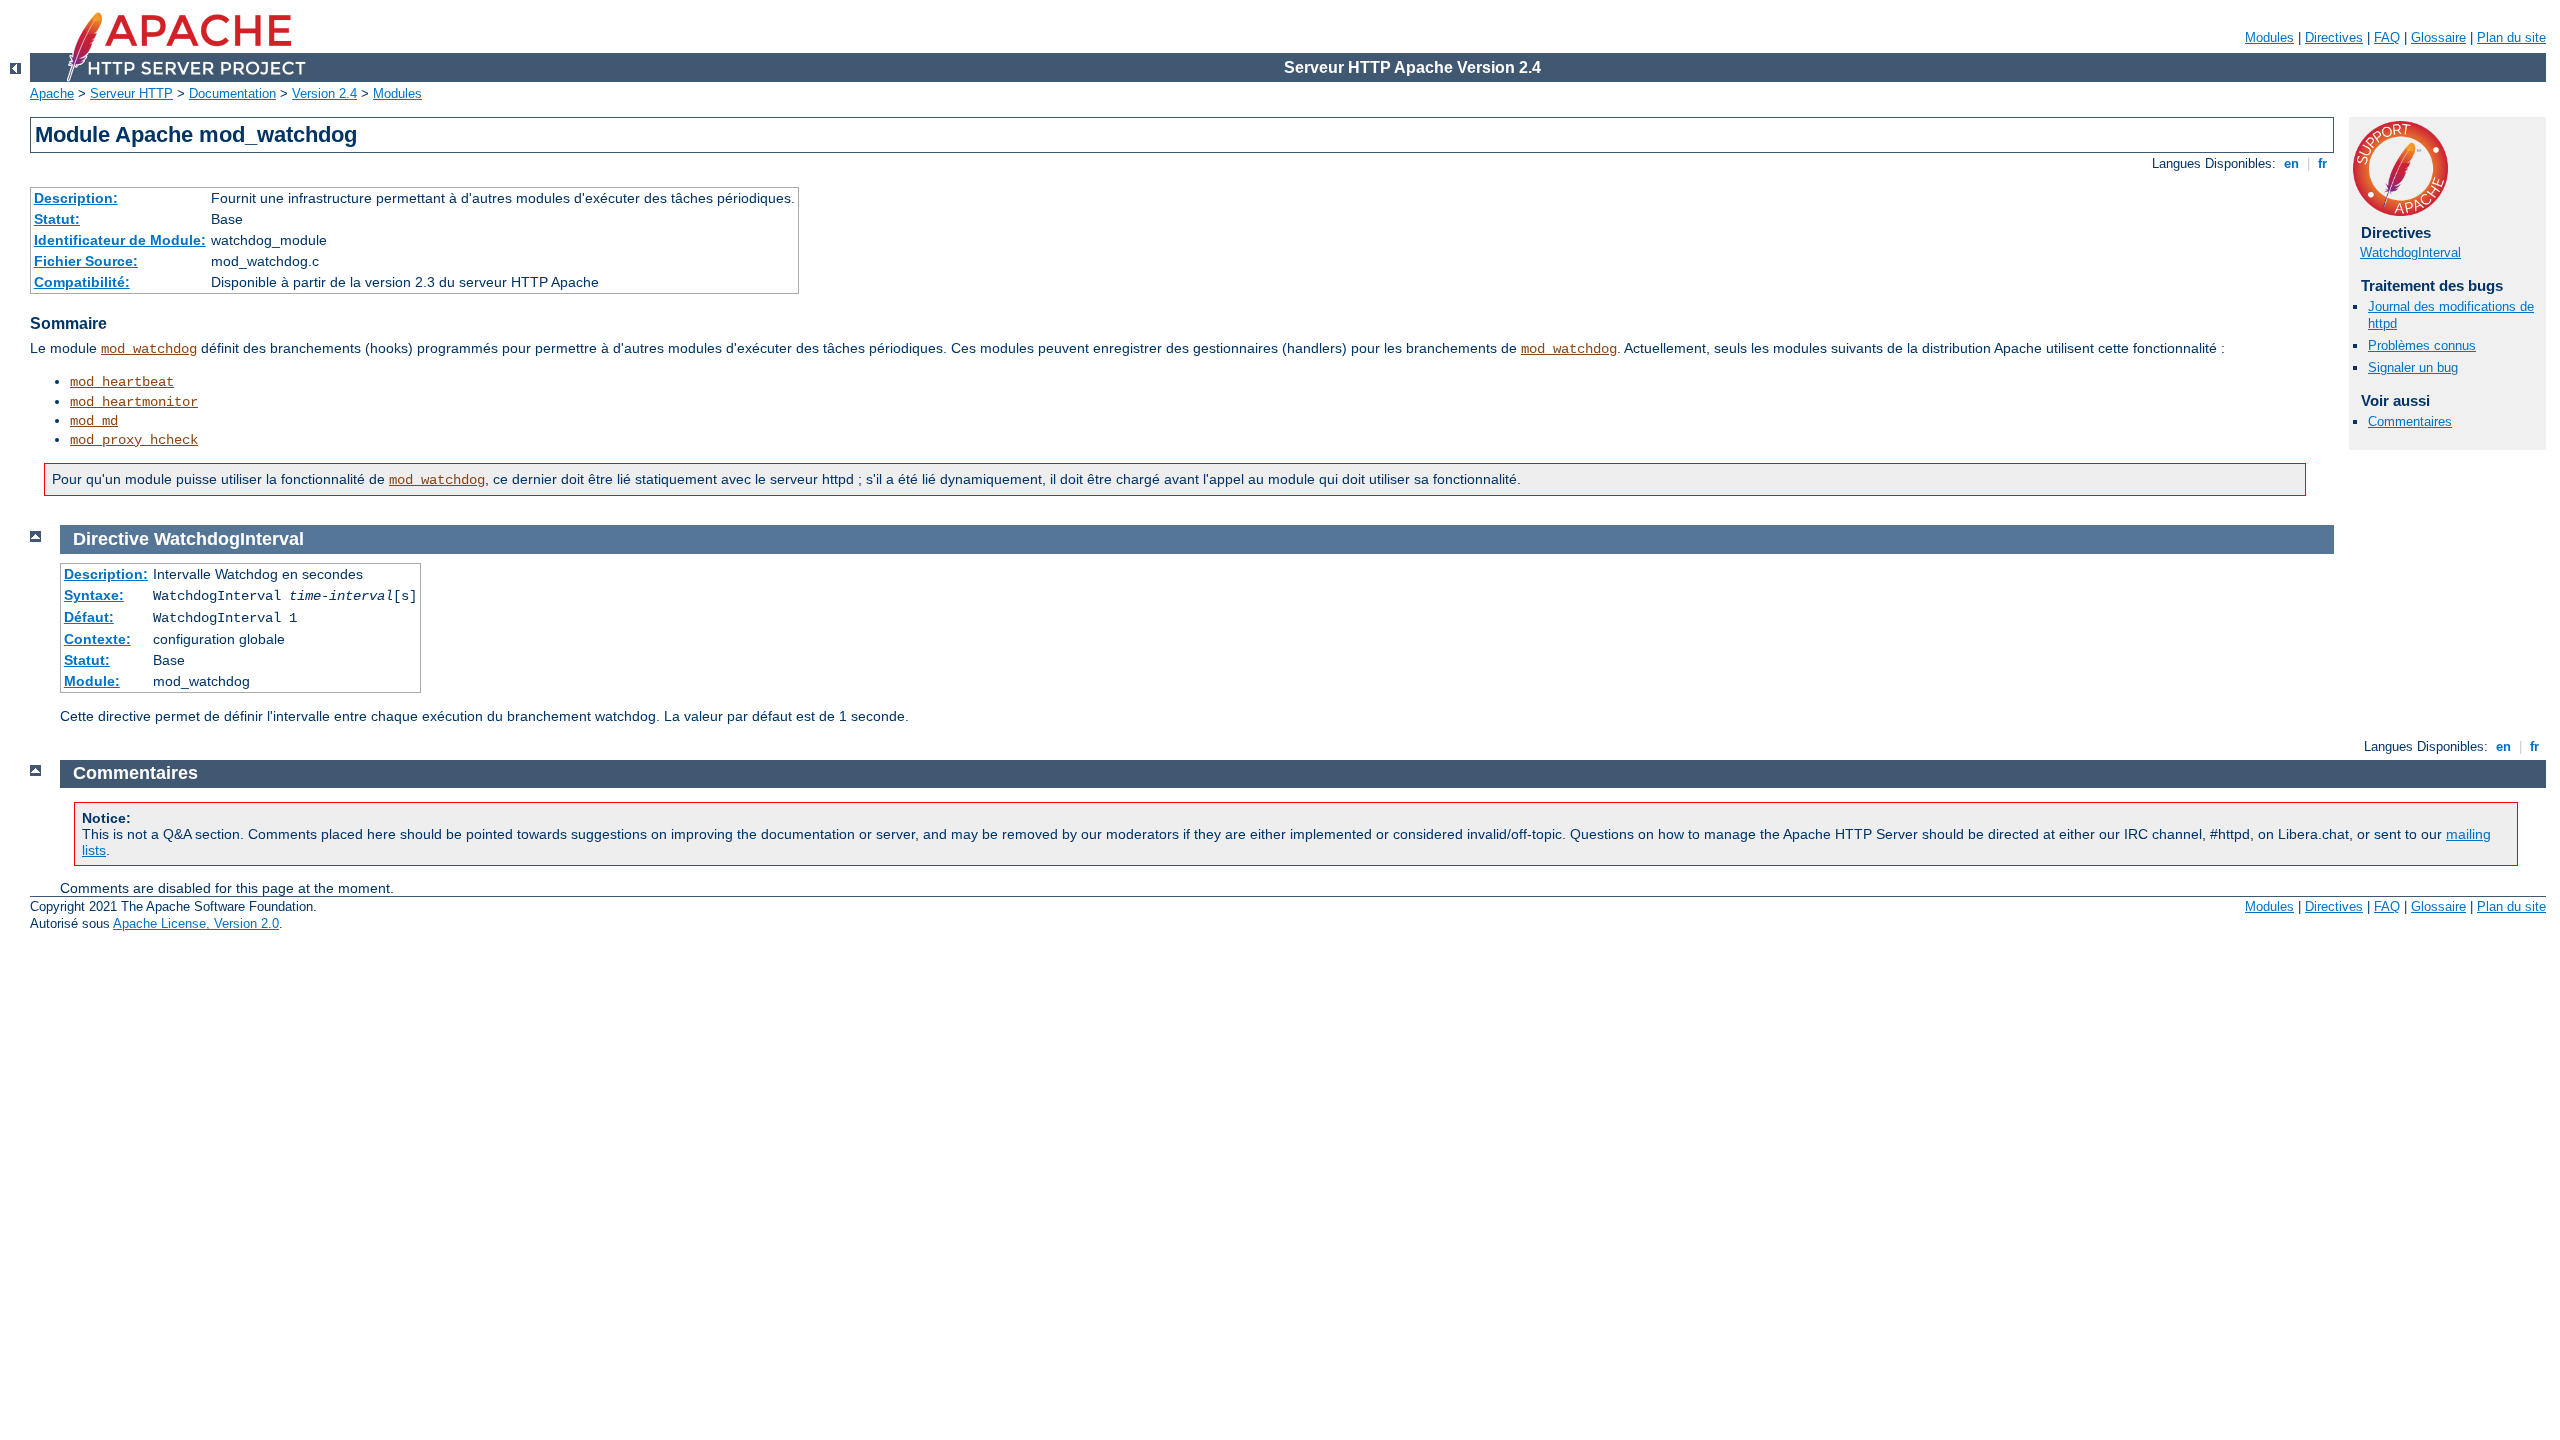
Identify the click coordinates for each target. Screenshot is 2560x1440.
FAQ (2387, 37)
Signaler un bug (2413, 367)
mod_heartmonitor (134, 402)
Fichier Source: (86, 261)
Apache (52, 93)
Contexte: (97, 639)
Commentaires (2410, 421)
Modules (2269, 37)
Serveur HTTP (131, 93)
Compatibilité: (82, 282)
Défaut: (89, 617)
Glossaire (2438, 37)
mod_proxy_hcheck (134, 440)
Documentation (232, 93)
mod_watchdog (149, 349)
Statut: (57, 219)
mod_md (94, 421)
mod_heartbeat (122, 382)
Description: (76, 198)
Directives (2334, 37)
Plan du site (2511, 37)
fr (2322, 163)
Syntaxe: (94, 595)
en (2291, 163)
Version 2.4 (324, 93)
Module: (92, 681)
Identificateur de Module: (120, 240)
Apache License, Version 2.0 (196, 923)
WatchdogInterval (2410, 252)
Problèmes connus (2422, 345)
